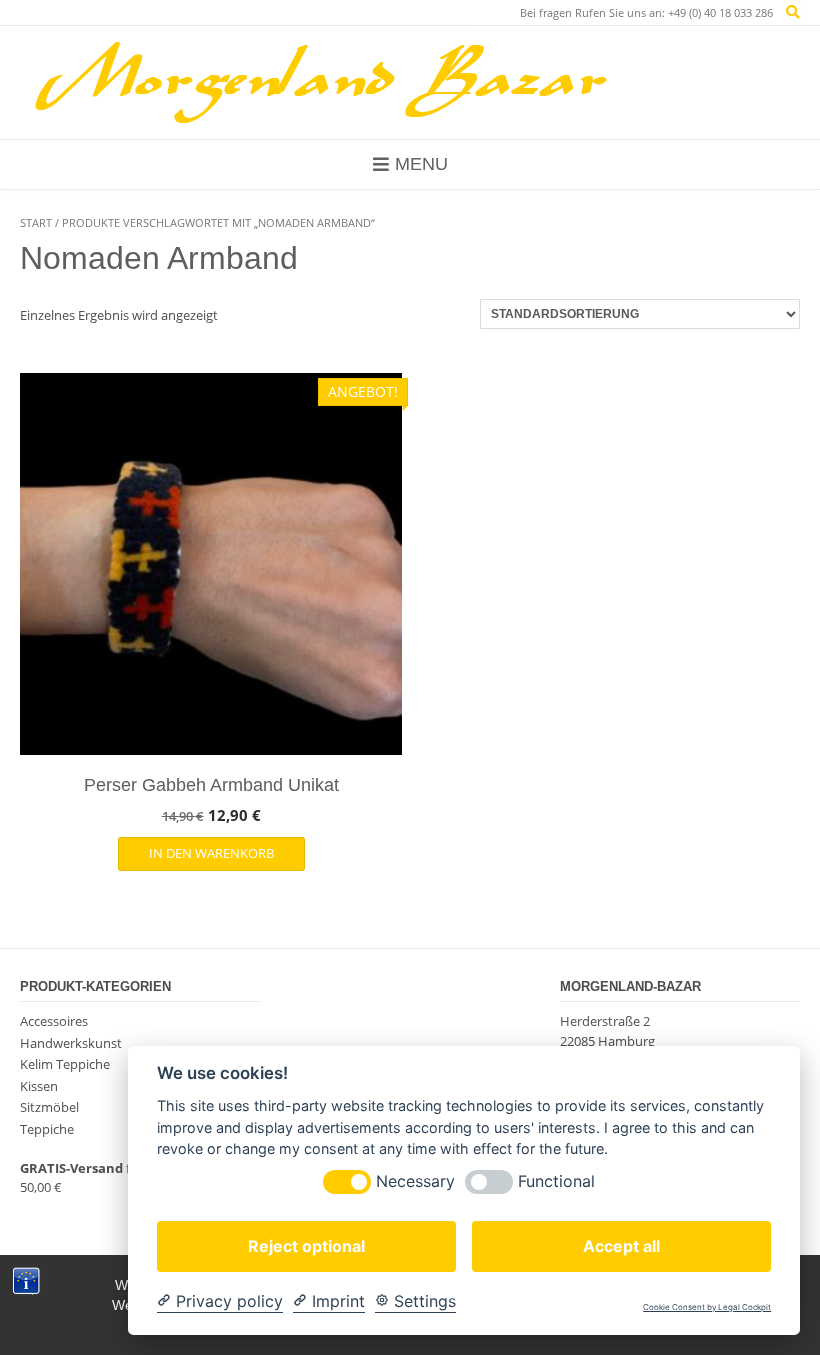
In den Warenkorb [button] (211, 853)
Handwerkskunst (71, 1043)
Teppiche (47, 1129)
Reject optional (306, 1246)
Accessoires (54, 1021)
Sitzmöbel (49, 1107)
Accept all (621, 1246)
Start (36, 222)
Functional (556, 1181)
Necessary (415, 1181)
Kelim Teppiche (65, 1064)
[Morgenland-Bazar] (320, 82)
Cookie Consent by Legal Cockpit (707, 1307)
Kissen (39, 1086)
